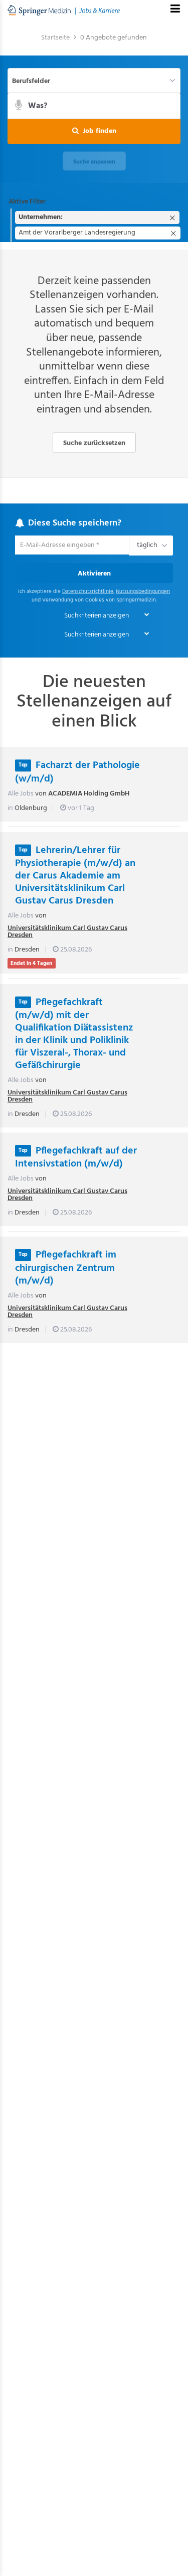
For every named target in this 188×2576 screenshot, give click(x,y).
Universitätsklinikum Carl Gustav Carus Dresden (67, 932)
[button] (94, 131)
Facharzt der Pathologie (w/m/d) (77, 772)
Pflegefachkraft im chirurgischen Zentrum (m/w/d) (66, 1268)
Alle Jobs (21, 794)
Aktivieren (94, 574)
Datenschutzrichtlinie (88, 592)
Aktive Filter (27, 202)
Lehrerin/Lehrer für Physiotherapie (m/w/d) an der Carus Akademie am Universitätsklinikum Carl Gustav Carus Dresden (75, 876)
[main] (94, 692)
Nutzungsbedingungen (143, 592)
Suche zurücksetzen (94, 443)
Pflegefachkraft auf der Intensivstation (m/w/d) (76, 1158)
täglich (145, 546)
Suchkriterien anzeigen (97, 616)
